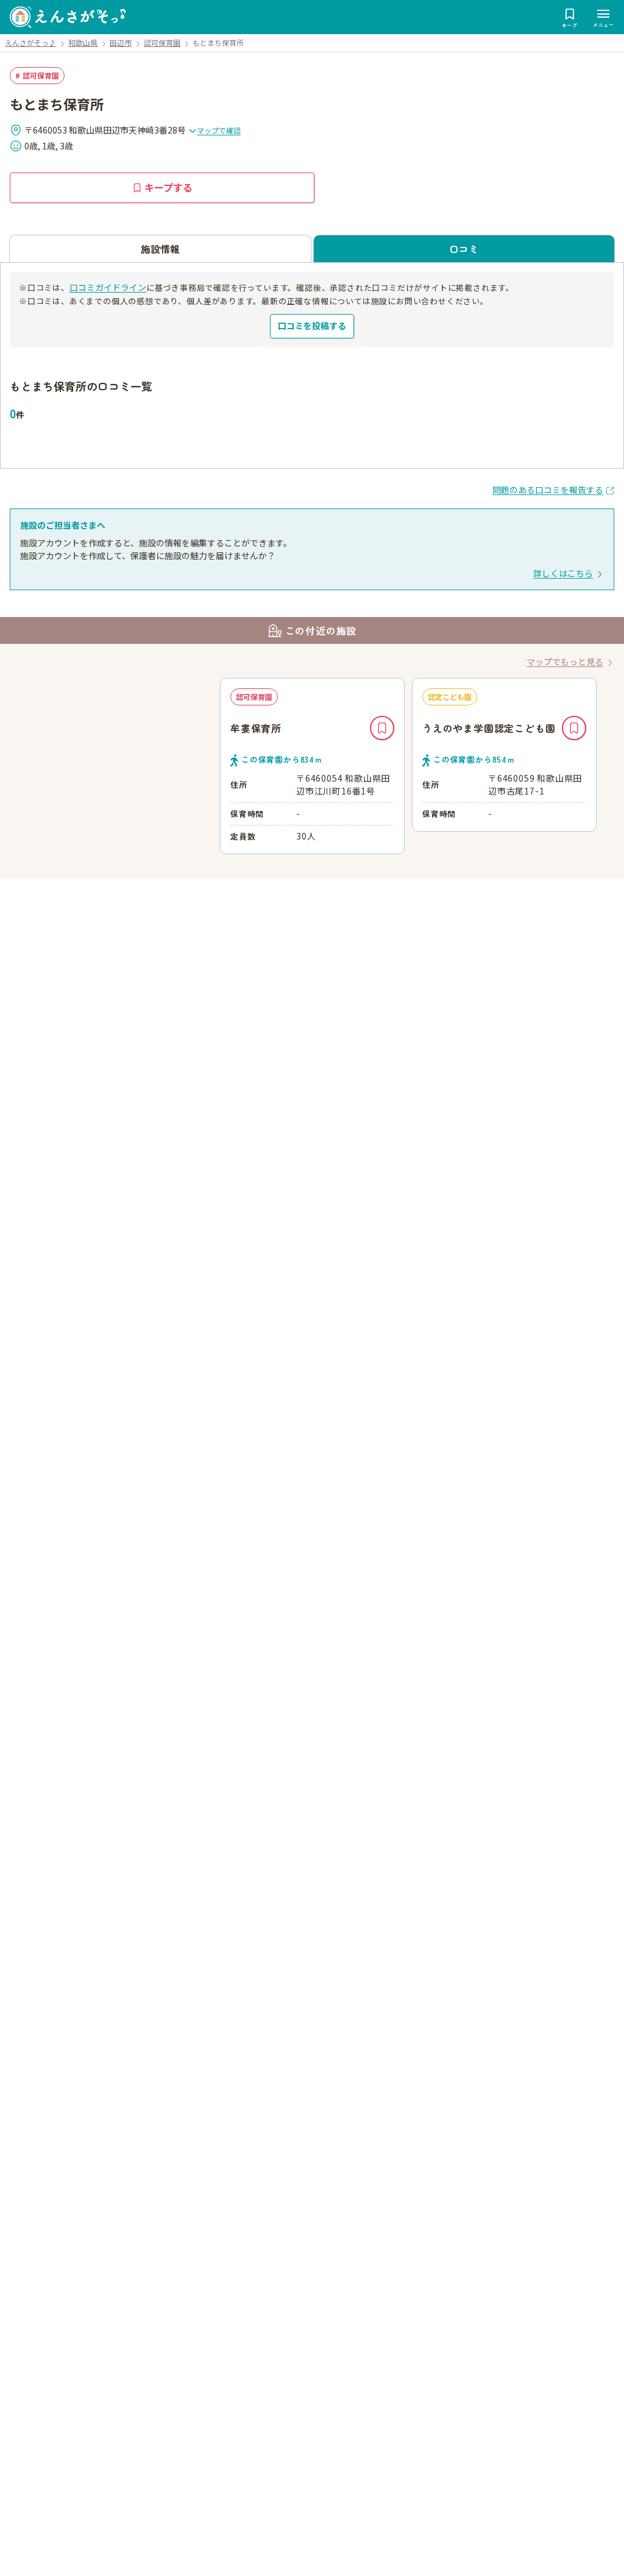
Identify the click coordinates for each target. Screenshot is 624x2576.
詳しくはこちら (563, 573)
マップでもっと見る (565, 662)
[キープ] (382, 728)
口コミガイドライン (108, 287)
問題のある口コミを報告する (548, 490)
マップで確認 (219, 130)
